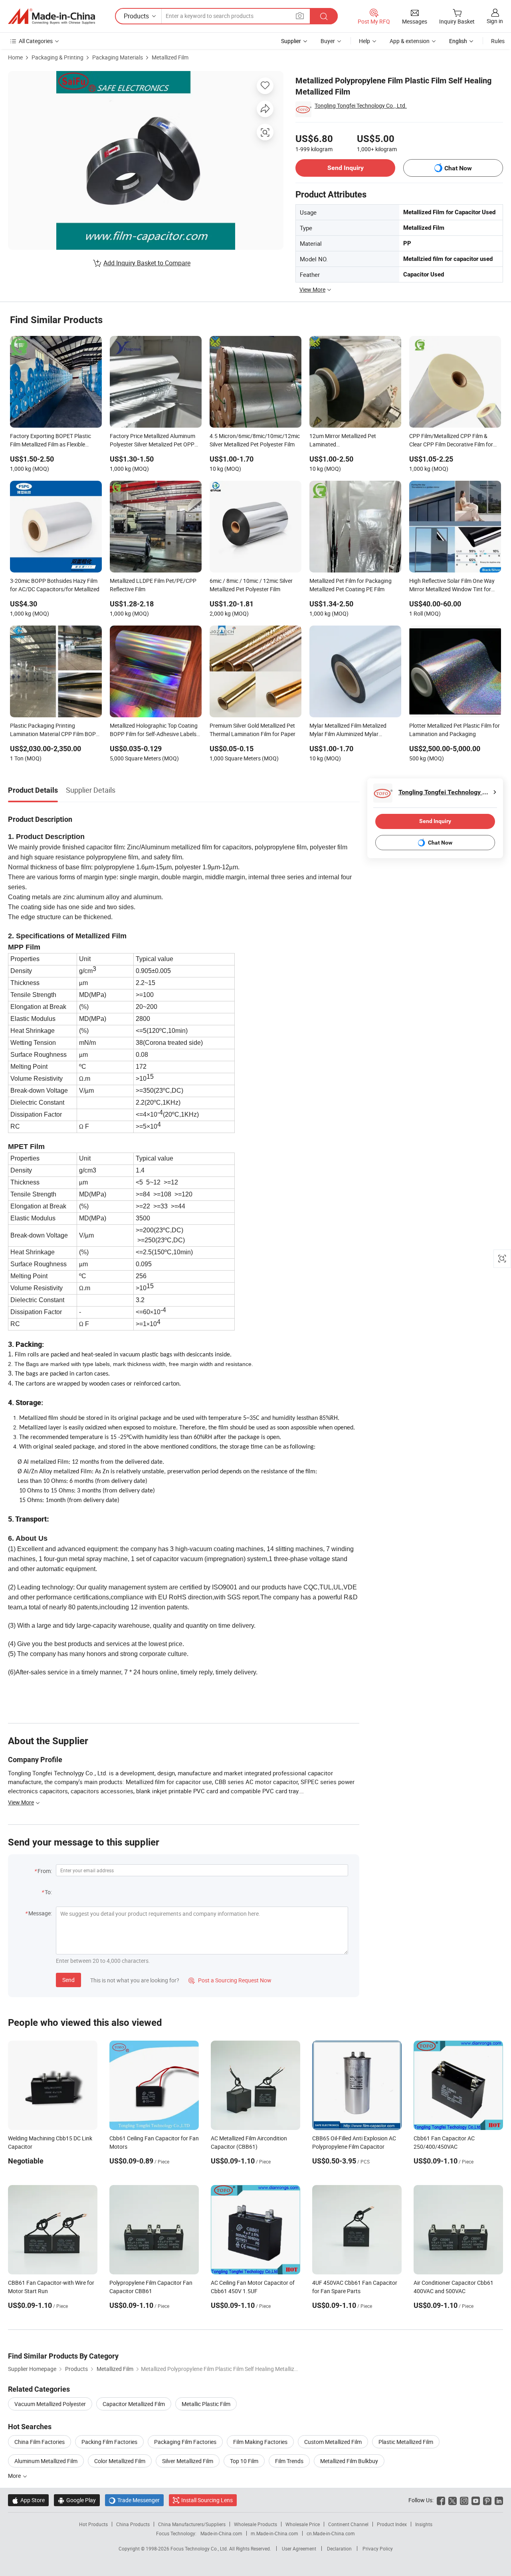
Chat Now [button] (458, 168)
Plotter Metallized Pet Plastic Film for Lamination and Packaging (455, 730)
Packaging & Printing (57, 57)
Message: (40, 1913)
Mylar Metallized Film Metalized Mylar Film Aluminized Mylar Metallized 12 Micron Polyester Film (353, 730)
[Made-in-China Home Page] (51, 16)
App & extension (410, 41)
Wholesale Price (303, 2524)
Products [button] (136, 16)
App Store (28, 2500)
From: (45, 1871)
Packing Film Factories (109, 2442)
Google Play (77, 2500)
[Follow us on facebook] (441, 2500)
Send (68, 1980)
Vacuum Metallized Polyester (50, 2404)
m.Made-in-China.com (274, 2533)
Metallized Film (170, 57)
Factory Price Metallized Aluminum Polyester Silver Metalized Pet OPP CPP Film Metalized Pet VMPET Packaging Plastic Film (153, 441)
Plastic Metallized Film (406, 2442)
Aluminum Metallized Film (46, 2461)
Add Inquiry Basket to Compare (147, 263)
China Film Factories (40, 2442)
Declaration (339, 2548)
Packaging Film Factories (185, 2442)
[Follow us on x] (453, 2500)
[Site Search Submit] (324, 16)
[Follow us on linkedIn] (499, 2500)
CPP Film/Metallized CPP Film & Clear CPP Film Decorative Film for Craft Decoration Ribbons (451, 441)
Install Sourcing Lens (207, 2500)
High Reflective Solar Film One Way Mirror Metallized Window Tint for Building (452, 586)
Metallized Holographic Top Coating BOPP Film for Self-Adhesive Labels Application (154, 730)
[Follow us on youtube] (476, 2500)
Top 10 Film (244, 2461)
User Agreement (299, 2548)
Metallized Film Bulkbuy (349, 2461)
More (15, 2476)
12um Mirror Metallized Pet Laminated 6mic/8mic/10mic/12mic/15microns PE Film (355, 441)
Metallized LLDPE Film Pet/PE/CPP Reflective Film (153, 585)
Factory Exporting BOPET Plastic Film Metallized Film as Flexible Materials (51, 441)
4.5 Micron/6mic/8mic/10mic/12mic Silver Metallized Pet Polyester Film (255, 440)
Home (15, 57)
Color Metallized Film (120, 2461)
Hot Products (93, 2524)
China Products (133, 2524)
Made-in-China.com (221, 2533)
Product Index (392, 2524)
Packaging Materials (118, 57)
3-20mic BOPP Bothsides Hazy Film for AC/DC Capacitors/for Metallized (55, 585)
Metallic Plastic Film (206, 2404)
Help (364, 41)
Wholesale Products (255, 2524)
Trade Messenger (134, 2500)
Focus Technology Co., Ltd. (200, 2548)
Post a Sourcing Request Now (230, 1980)
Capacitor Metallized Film (134, 2404)
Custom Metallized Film (333, 2442)
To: (48, 1892)
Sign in (495, 21)
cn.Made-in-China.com (331, 2533)
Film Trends (289, 2461)
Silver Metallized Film (188, 2461)
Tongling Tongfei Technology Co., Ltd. (361, 106)
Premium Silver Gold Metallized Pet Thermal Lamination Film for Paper (253, 730)
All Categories (36, 41)
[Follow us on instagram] (464, 2500)
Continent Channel (348, 2524)
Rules (498, 41)
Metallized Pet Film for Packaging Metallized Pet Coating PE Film (351, 585)
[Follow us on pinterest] (487, 2500)
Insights (424, 2524)
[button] (300, 16)
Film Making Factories (260, 2442)
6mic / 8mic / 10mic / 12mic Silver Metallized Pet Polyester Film (251, 585)
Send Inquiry (346, 168)
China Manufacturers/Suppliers (192, 2524)
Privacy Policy (378, 2548)
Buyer (328, 41)
